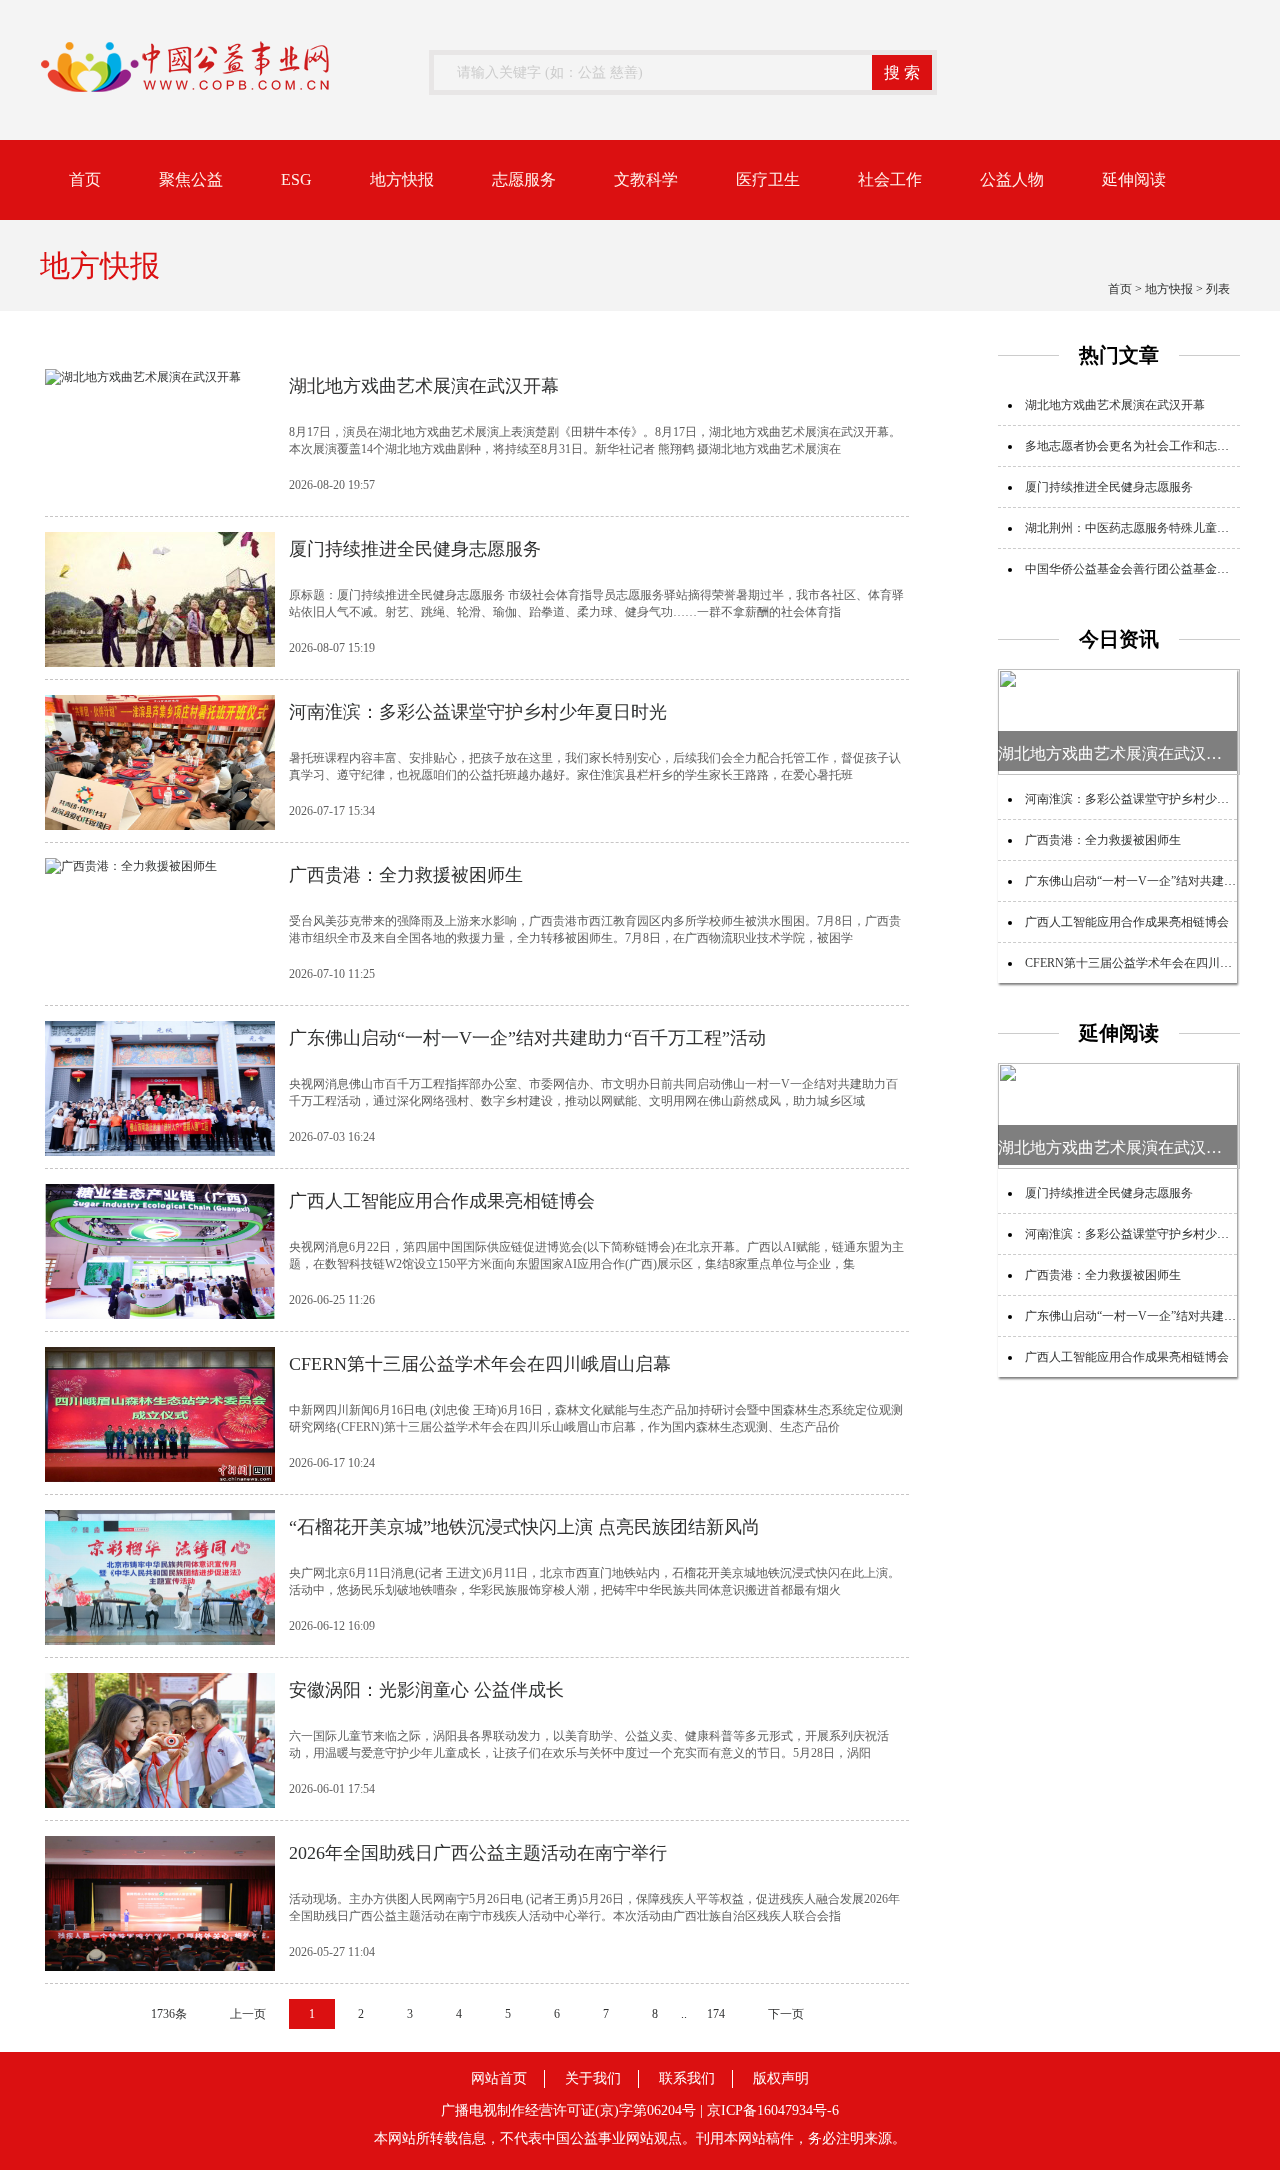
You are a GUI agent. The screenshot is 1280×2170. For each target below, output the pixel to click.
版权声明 (781, 2078)
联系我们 (687, 2078)
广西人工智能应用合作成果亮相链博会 (1127, 922)
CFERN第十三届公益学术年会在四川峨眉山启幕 (1152, 963)
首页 (85, 179)
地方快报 (402, 179)
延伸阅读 (1134, 179)
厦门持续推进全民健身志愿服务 (1109, 487)
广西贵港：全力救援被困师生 (1103, 840)
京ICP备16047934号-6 (773, 2110)
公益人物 (1012, 179)
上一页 (248, 2014)
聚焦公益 (191, 179)
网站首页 (499, 2078)
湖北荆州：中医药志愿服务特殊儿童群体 (1133, 528)
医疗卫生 (768, 179)
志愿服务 (524, 179)
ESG (296, 179)
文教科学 (646, 179)
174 (716, 2014)
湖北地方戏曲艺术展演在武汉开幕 (1115, 405)
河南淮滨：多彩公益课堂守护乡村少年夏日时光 (1151, 799)
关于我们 (593, 2078)
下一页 (786, 2014)
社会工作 (890, 179)
